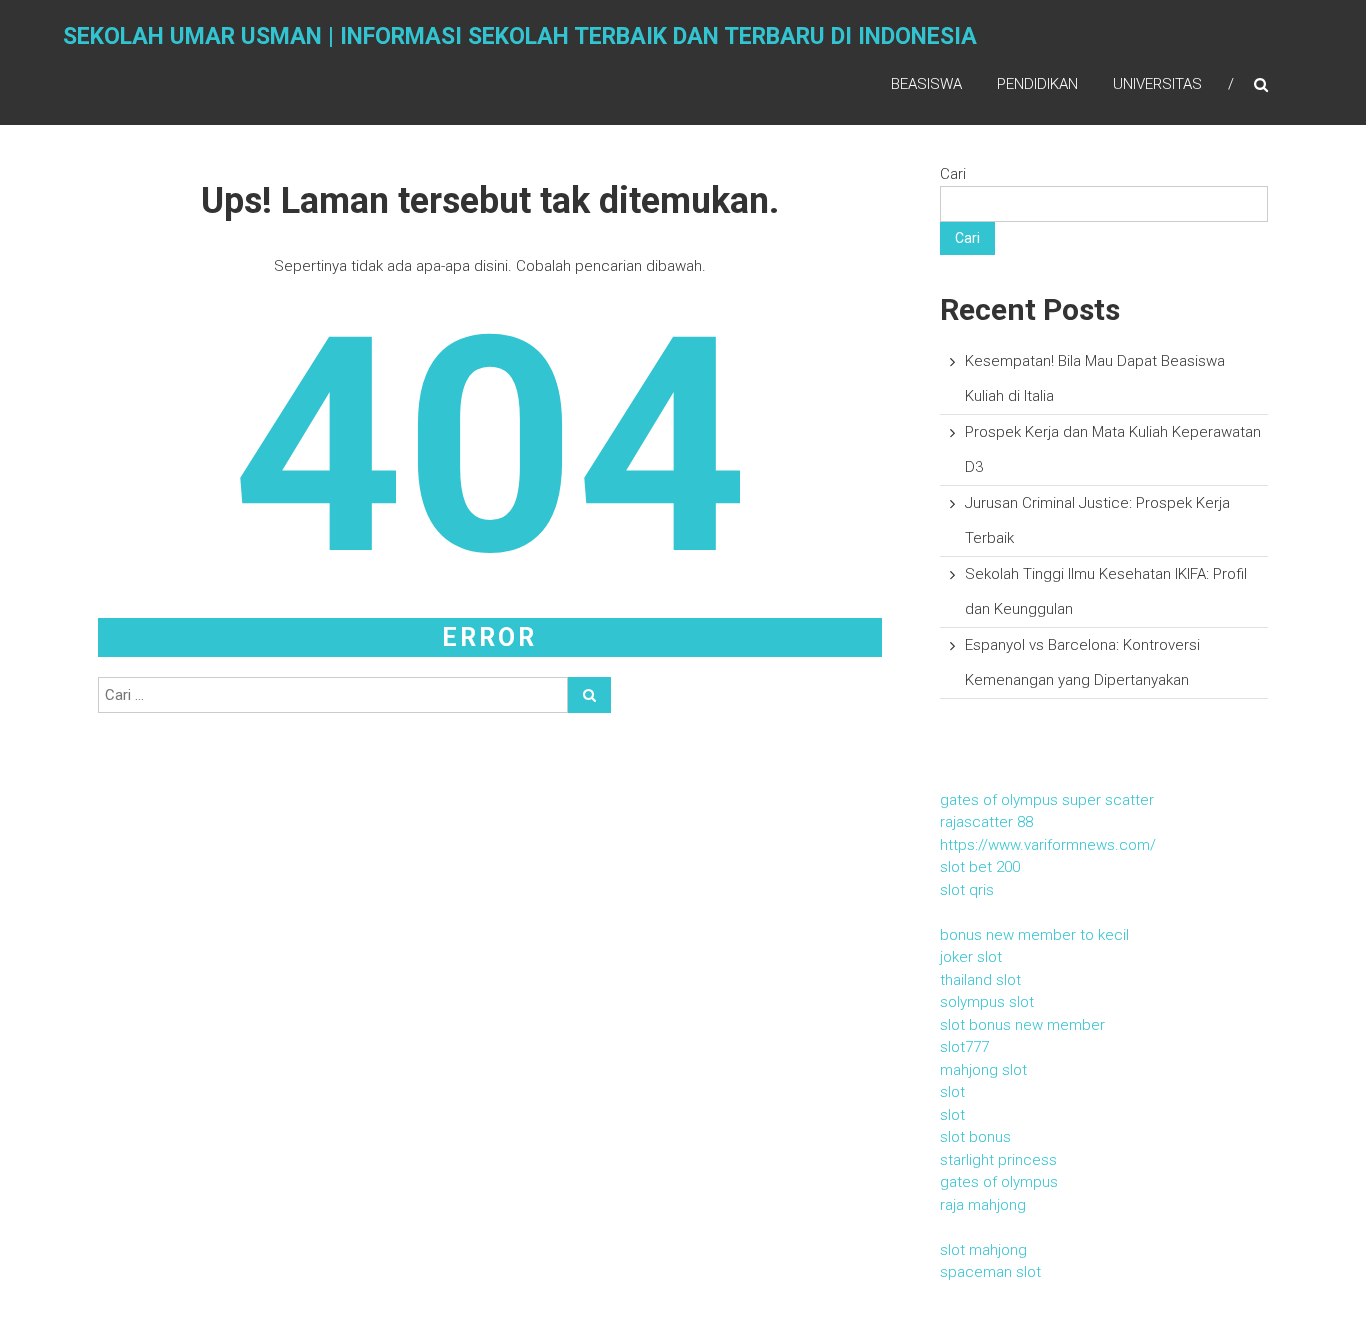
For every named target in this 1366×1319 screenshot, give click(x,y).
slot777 (964, 1047)
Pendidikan (1037, 84)
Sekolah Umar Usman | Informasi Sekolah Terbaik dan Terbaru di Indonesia (520, 36)
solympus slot (987, 1002)
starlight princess (998, 1160)
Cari (953, 174)
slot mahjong (983, 1250)
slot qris (967, 890)
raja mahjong (983, 1205)
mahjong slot (983, 1070)
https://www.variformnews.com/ (1048, 845)
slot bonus (975, 1137)
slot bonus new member (1022, 1025)
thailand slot (980, 980)
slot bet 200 (980, 867)
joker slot (971, 957)
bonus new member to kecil (1034, 935)
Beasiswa (926, 84)
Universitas (1157, 84)
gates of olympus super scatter (1047, 800)
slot (952, 1092)
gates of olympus (999, 1182)
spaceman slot (990, 1272)
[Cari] (589, 695)
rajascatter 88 (986, 822)
